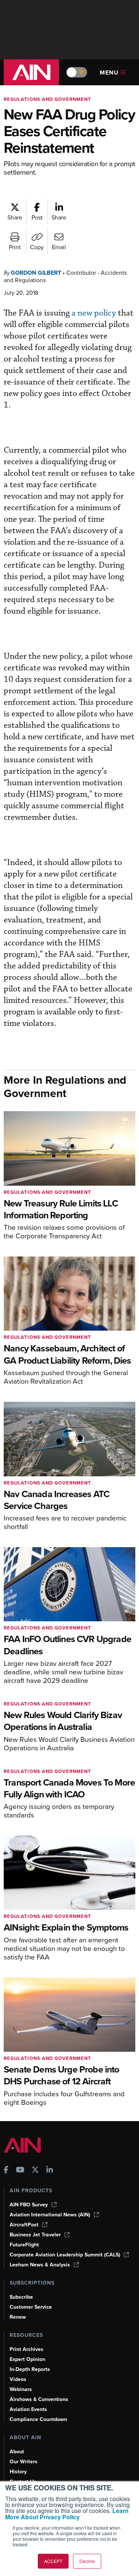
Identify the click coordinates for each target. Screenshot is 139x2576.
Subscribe (21, 2297)
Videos (18, 2379)
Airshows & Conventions (39, 2399)
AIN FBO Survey (29, 2205)
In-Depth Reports (30, 2369)
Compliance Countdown (38, 2419)
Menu (109, 72)
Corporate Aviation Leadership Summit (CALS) (65, 2255)
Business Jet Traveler (35, 2235)
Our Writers (24, 2462)
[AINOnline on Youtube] (20, 2171)
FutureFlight (24, 2245)
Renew (18, 2317)
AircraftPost (24, 2225)
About (17, 2452)
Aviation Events (28, 2409)
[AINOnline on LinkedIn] (50, 2171)
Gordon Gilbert (36, 273)
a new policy (94, 313)
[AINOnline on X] (35, 2171)
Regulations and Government (47, 99)
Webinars (21, 2389)
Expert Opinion (27, 2359)
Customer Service (31, 2307)
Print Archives (27, 2349)
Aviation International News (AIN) (50, 2215)
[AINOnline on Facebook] (6, 2171)
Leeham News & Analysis (40, 2265)
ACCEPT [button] (53, 2561)
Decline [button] (87, 2561)
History (18, 2472)
